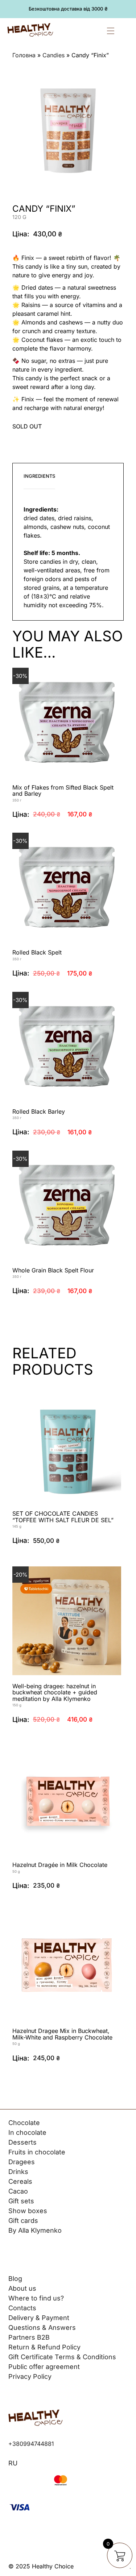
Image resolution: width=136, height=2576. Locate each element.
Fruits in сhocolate (37, 2152)
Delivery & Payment (39, 2318)
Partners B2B (29, 2337)
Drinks (18, 2172)
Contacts (22, 2308)
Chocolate (24, 2123)
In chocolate (27, 2132)
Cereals (20, 2181)
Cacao (18, 2191)
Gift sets (21, 2201)
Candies (53, 55)
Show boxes (28, 2211)
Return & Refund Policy (44, 2347)
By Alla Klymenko (35, 2230)
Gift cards (23, 2221)
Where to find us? (36, 2298)
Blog (15, 2279)
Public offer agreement (44, 2367)
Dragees (22, 2162)
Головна (24, 55)
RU (13, 2463)
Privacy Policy (30, 2376)
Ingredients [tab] (39, 476)
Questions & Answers (42, 2327)
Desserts (22, 2142)
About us (22, 2288)
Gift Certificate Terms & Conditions (62, 2357)
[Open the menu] (118, 31)
